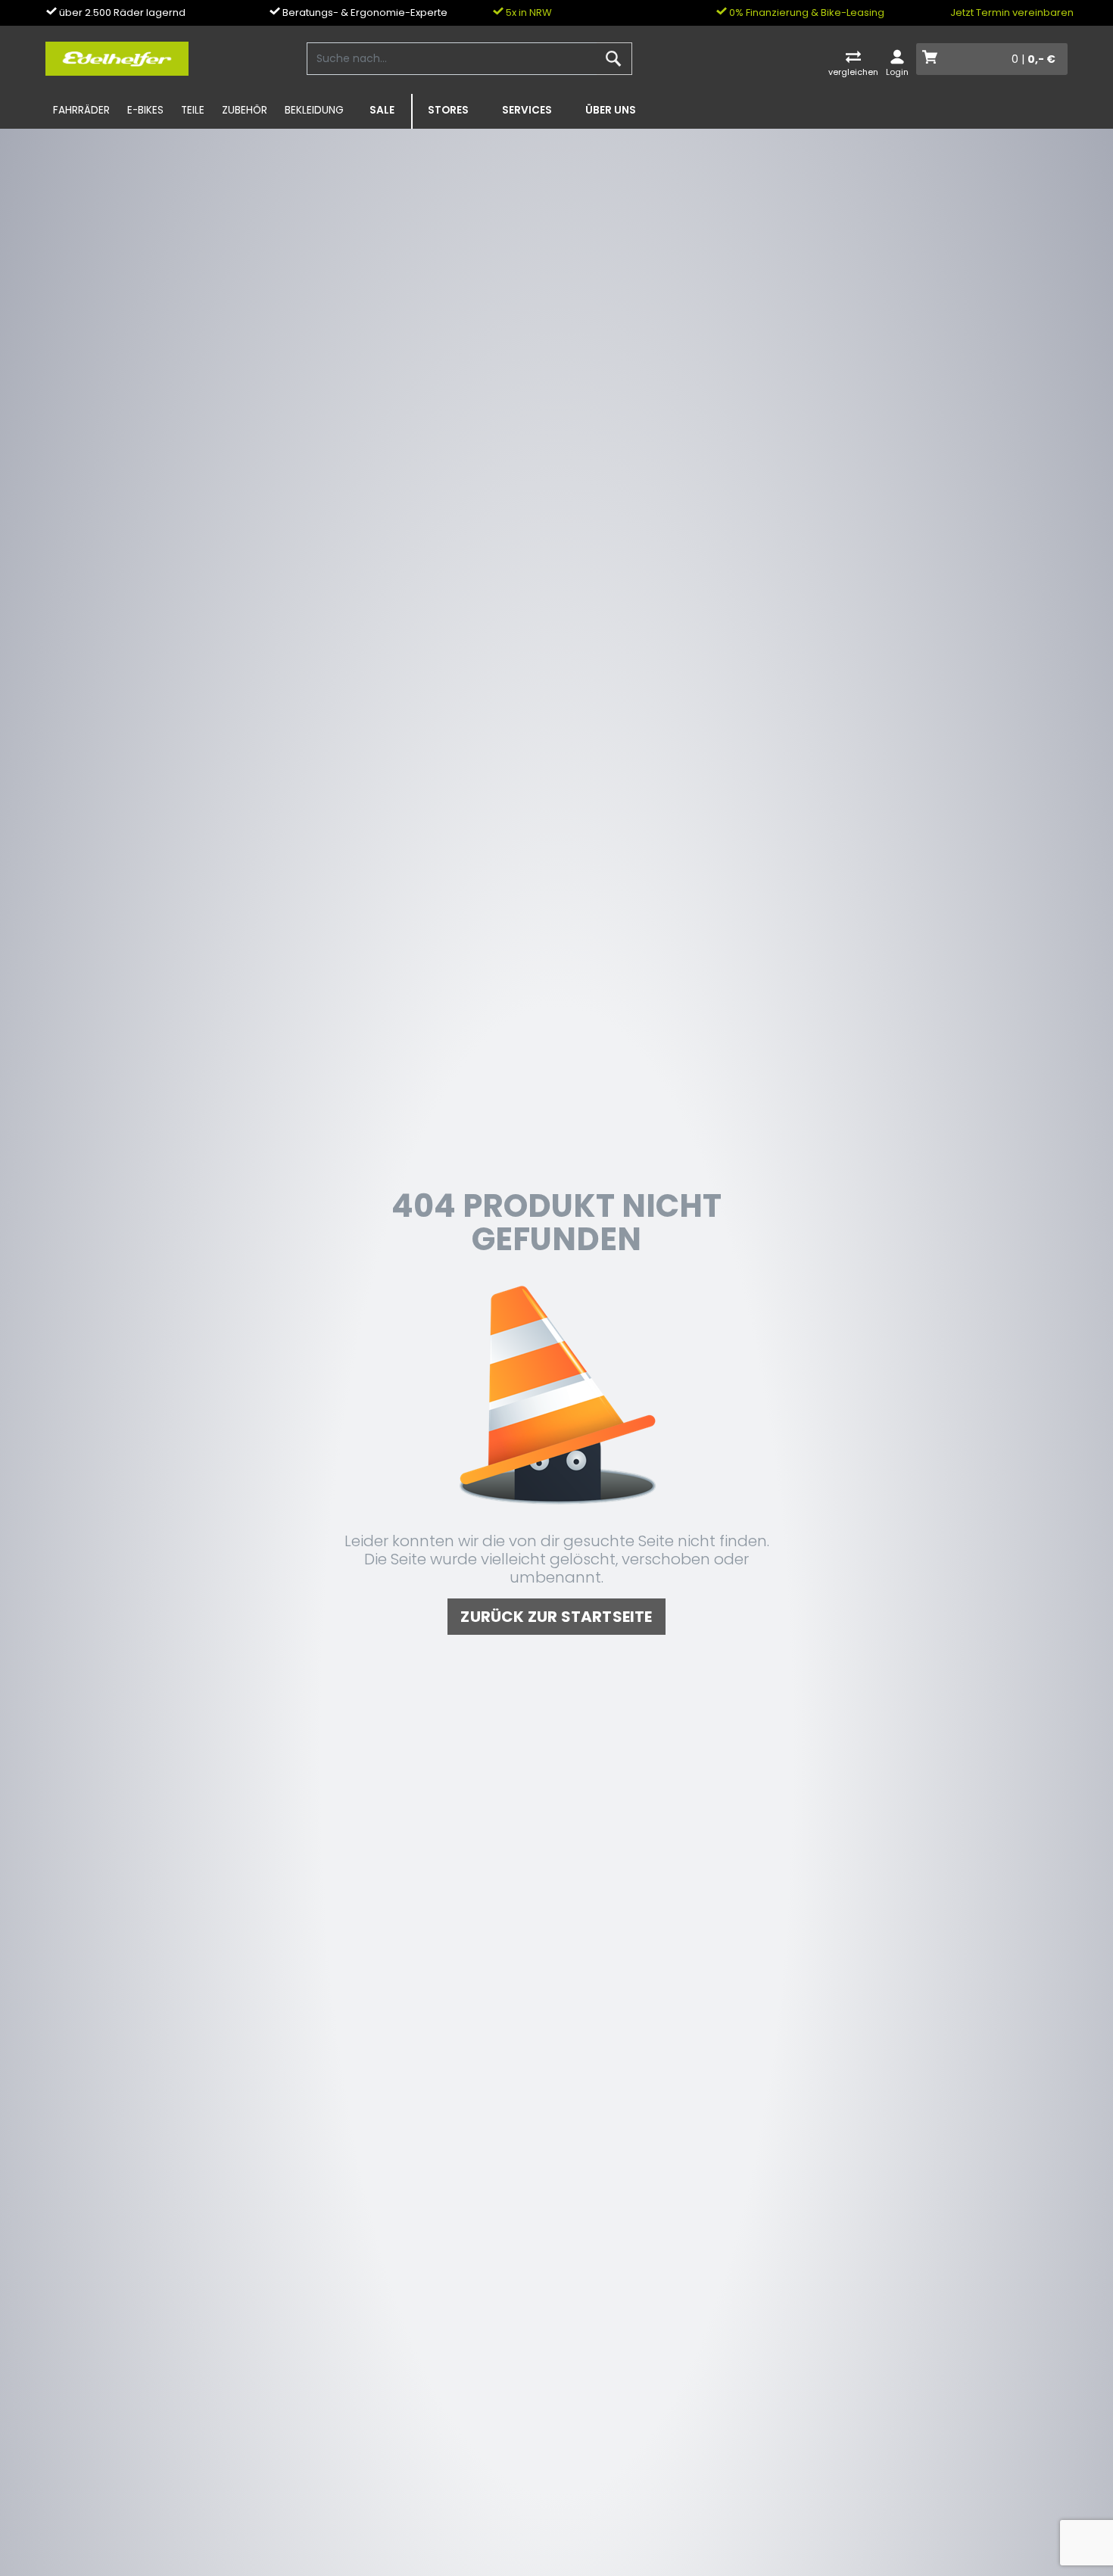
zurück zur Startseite (556, 1617)
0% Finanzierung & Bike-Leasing (806, 12)
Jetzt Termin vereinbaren (1012, 12)
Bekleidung (314, 110)
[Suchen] (614, 59)
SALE (382, 110)
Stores (448, 110)
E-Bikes (145, 110)
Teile (193, 110)
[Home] (117, 58)
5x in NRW (528, 12)
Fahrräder (81, 110)
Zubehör (245, 110)
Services (527, 110)
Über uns (611, 110)
